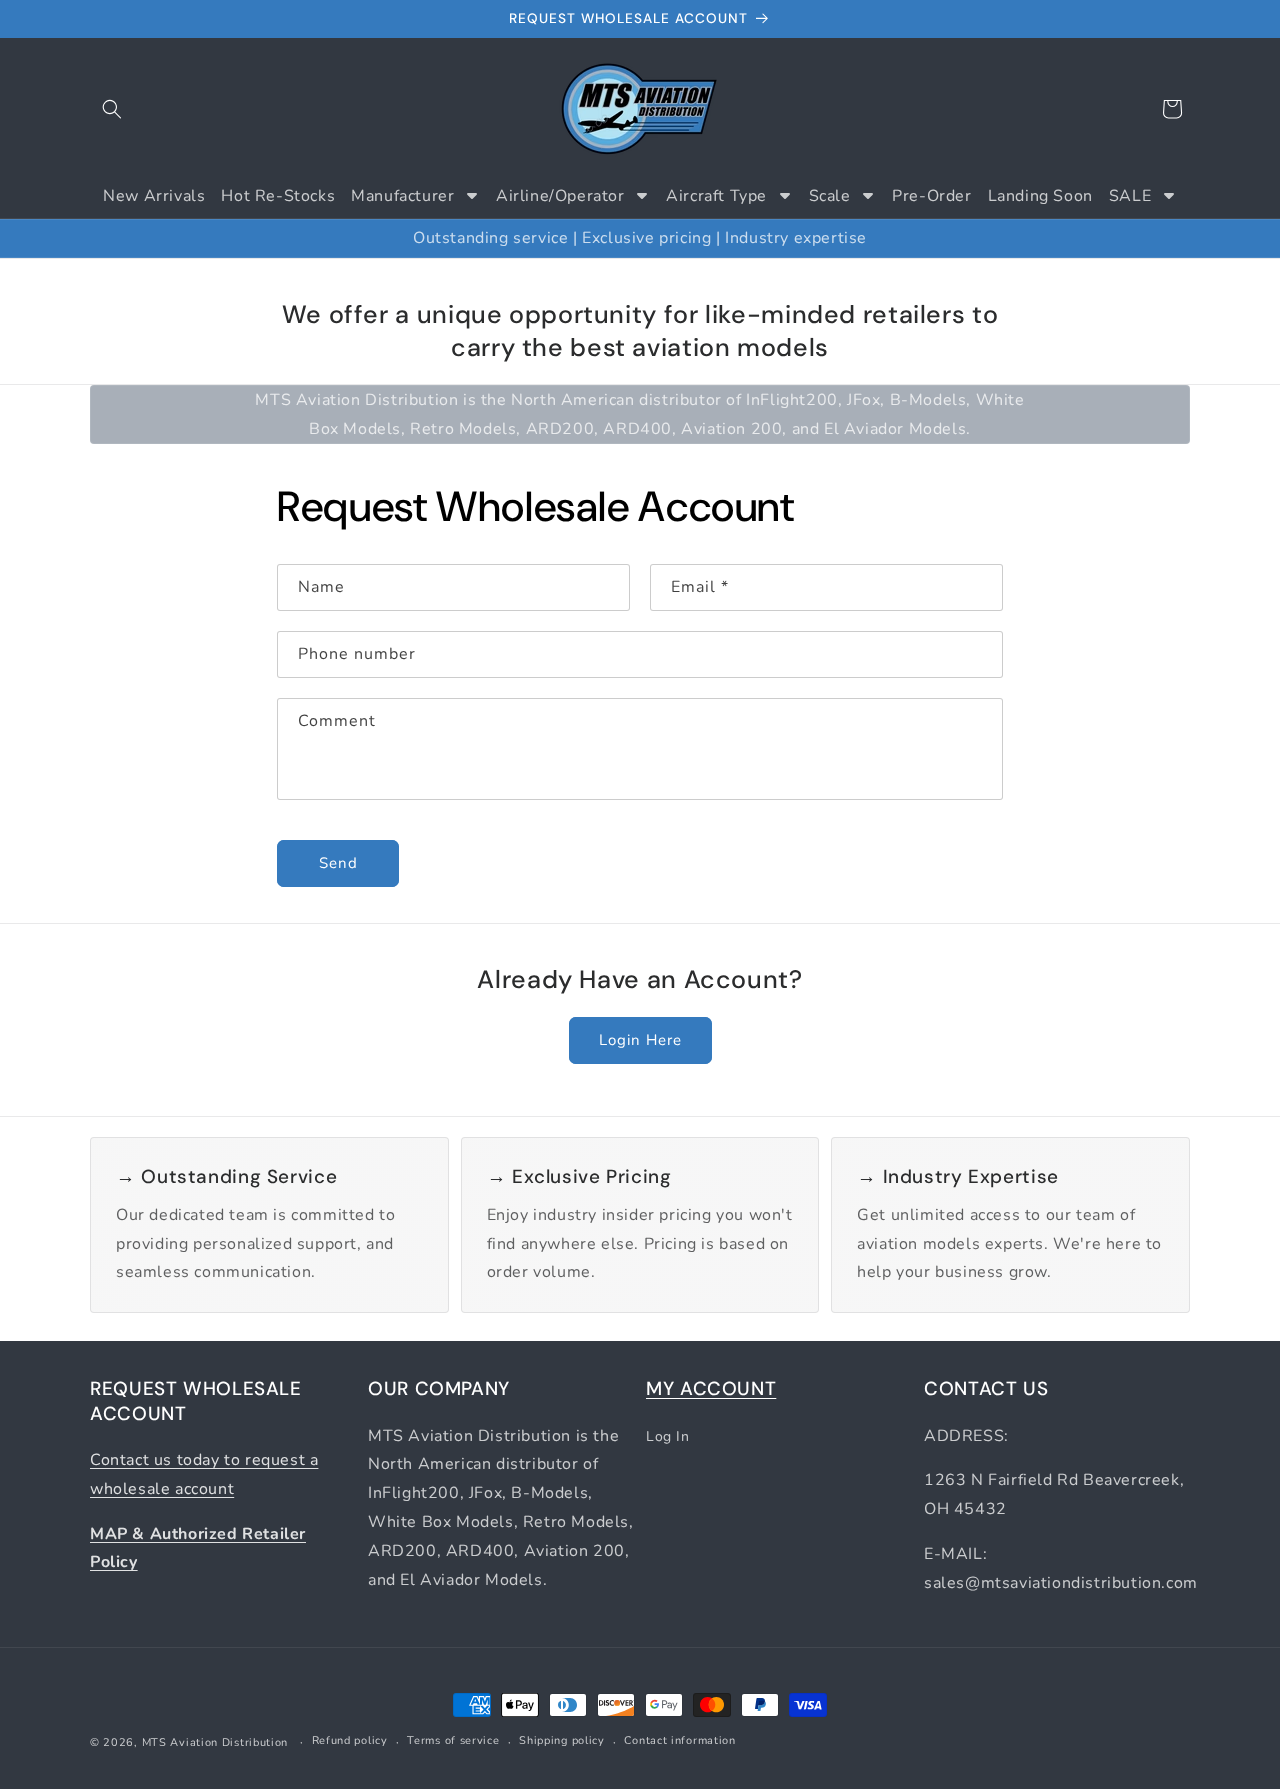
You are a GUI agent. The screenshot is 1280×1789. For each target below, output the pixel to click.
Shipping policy (562, 1741)
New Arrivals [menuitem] (154, 196)
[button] (112, 109)
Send (338, 864)
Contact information (679, 1741)
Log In (668, 1435)
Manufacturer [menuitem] (402, 196)
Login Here (640, 1040)
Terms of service (453, 1741)
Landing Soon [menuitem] (1040, 196)
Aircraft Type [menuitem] (716, 196)
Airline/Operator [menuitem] (560, 196)
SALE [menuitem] (1130, 196)
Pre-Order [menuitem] (931, 196)
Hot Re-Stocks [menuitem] (278, 196)
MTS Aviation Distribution (215, 1742)
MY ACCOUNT (711, 1388)
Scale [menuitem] (830, 196)
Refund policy (350, 1741)
